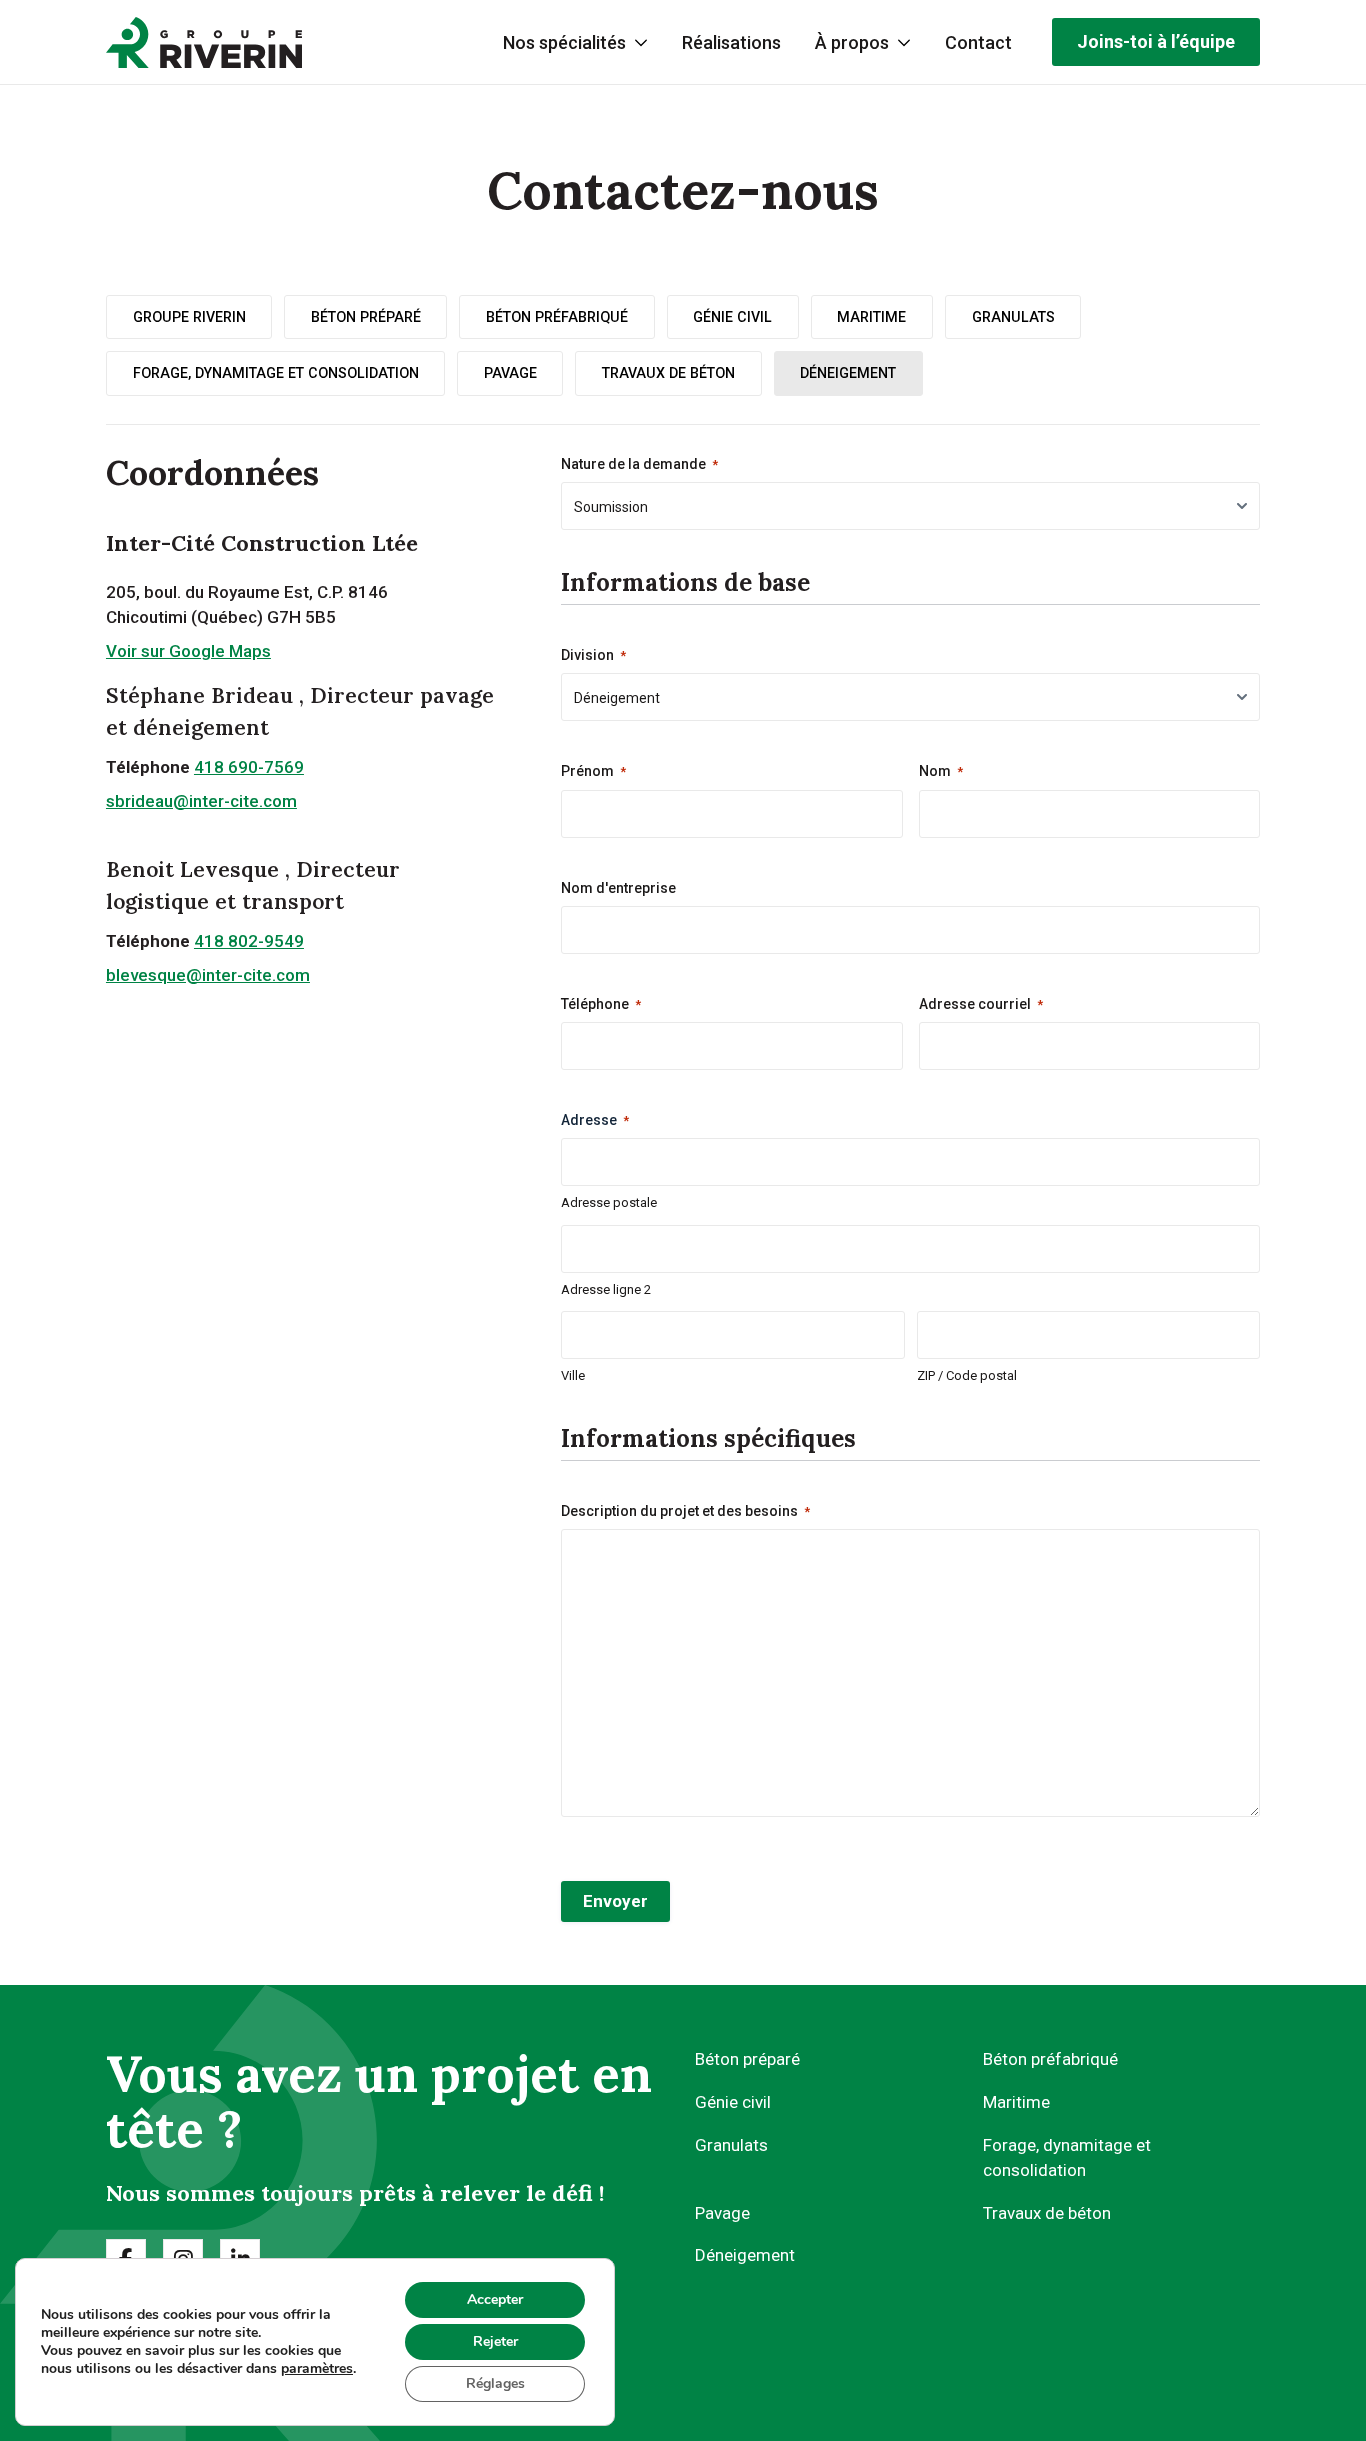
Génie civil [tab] (732, 317)
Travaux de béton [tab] (668, 373)
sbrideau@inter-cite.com (201, 801)
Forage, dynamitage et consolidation (1067, 2158)
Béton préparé (747, 2059)
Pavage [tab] (510, 373)
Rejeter (495, 2341)
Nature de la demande (639, 464)
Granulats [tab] (1013, 317)
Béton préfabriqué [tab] (557, 317)
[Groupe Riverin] (204, 42)
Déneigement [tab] (848, 373)
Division (593, 655)
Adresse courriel (981, 1004)
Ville (573, 1375)
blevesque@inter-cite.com (208, 975)
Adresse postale (609, 1202)
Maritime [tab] (871, 317)
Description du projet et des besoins (685, 1511)
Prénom (593, 771)
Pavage (722, 2213)
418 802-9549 (249, 941)
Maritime (1016, 2102)
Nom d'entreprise (618, 888)
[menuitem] (731, 42)
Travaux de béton (1047, 2213)
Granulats (731, 2145)
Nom (941, 771)
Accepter (495, 2299)
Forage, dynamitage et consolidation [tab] (276, 373)
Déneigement (745, 2255)
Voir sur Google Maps (188, 651)
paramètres (317, 2369)
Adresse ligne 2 (606, 1289)
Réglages (495, 2383)
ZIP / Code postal (967, 1375)
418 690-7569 (249, 767)
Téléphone (601, 1004)
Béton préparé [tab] (366, 317)
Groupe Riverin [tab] (189, 317)
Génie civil (733, 2102)
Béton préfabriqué (1050, 2059)
